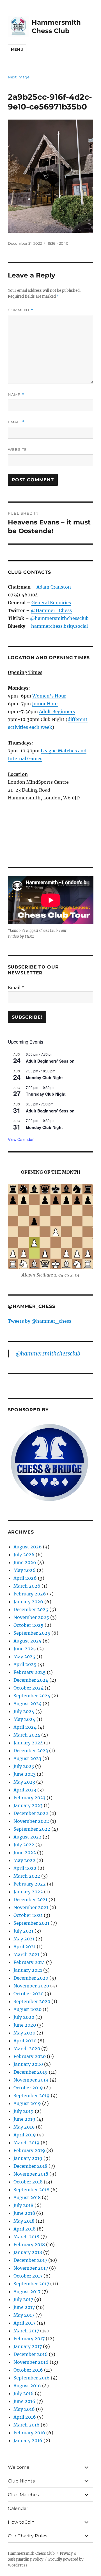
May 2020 (24, 2033)
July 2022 (24, 1845)
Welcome (19, 2467)
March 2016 (27, 2425)
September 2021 (31, 1923)
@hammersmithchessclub (59, 618)
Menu (17, 49)
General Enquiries (51, 603)
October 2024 (28, 1688)
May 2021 (24, 1939)
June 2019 (24, 2119)
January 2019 (28, 2158)
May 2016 (24, 2409)
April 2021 (25, 1947)
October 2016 (28, 2370)
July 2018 (23, 2205)
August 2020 (27, 2009)
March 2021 (26, 1954)
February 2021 (29, 1962)
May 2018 (24, 2221)
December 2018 (30, 2166)
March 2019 (27, 2143)
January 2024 (28, 1743)
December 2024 (31, 1680)
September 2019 (32, 2096)
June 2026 (25, 1562)
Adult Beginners (57, 711)
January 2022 (28, 1892)
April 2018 (25, 2229)
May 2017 (24, 2315)
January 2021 (28, 1970)
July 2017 (23, 2299)
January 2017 (28, 2346)
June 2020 (25, 2025)
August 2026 (28, 1547)
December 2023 (31, 1751)
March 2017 (26, 2331)
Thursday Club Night (46, 1094)
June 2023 (25, 1774)
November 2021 (31, 1907)
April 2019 (25, 2135)
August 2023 (27, 1758)
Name (16, 395)
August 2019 (27, 2103)
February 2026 (30, 1594)
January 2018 (28, 2252)
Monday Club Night (44, 1077)
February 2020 (30, 2056)
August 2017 (27, 2292)
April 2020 (25, 2041)
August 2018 (27, 2197)
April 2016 (25, 2417)
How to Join (21, 2522)
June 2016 (24, 2401)
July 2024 (24, 1711)
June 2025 (25, 1649)
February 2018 (29, 2244)
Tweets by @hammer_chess (40, 1321)
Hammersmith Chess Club (31, 2553)
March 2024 (27, 1735)
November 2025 (31, 1617)
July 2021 (23, 1931)
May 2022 (24, 1860)
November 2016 (31, 2362)
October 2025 (28, 1625)
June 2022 (25, 1852)
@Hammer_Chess (51, 610)
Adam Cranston (54, 587)
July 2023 (24, 1766)
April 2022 (25, 1868)
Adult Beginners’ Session (50, 1061)
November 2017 (31, 2268)
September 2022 (32, 1829)
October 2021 (28, 1915)
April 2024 (25, 1727)
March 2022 (27, 1876)
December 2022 (31, 1813)
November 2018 (31, 2174)
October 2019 (28, 2088)
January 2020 (28, 2064)
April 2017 (24, 2323)
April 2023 (25, 1790)
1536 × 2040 (58, 243)
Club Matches (23, 2495)
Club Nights (21, 2481)
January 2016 (28, 2440)
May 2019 (24, 2127)
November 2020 (31, 1986)
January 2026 (28, 1602)
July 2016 (24, 2393)
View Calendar (21, 1139)
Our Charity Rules (28, 2536)
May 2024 (24, 1719)
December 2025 (31, 1609)
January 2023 (28, 1805)
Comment (21, 310)
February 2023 (29, 1798)
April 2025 (25, 1664)
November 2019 (31, 2080)
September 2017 (31, 2284)
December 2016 (31, 2354)
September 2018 (31, 2190)
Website (17, 449)
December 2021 (30, 1900)
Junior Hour (45, 704)
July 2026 (24, 1555)
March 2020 (27, 2048)
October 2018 (28, 2182)
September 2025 (32, 1633)
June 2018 (24, 2213)
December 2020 (31, 1978)
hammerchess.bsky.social (59, 626)
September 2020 (32, 2001)
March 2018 (26, 2237)
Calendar (18, 2508)
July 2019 (24, 2111)
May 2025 (24, 1656)
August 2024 (27, 1704)
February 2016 (29, 2433)
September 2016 (32, 2378)
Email (16, 422)
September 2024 (32, 1696)
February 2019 (29, 2150)
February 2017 (29, 2339)
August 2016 (27, 2386)
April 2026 (25, 1578)
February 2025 (30, 1672)
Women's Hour (49, 696)
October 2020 (28, 1994)
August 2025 (27, 1641)
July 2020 (24, 2017)
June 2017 (24, 2307)
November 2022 (31, 1821)
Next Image (19, 77)
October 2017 (28, 2276)
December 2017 (30, 2260)
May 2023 (24, 1782)
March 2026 (27, 1586)
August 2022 (27, 1837)
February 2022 (30, 1884)
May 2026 (25, 1570)
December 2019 (31, 2072)
